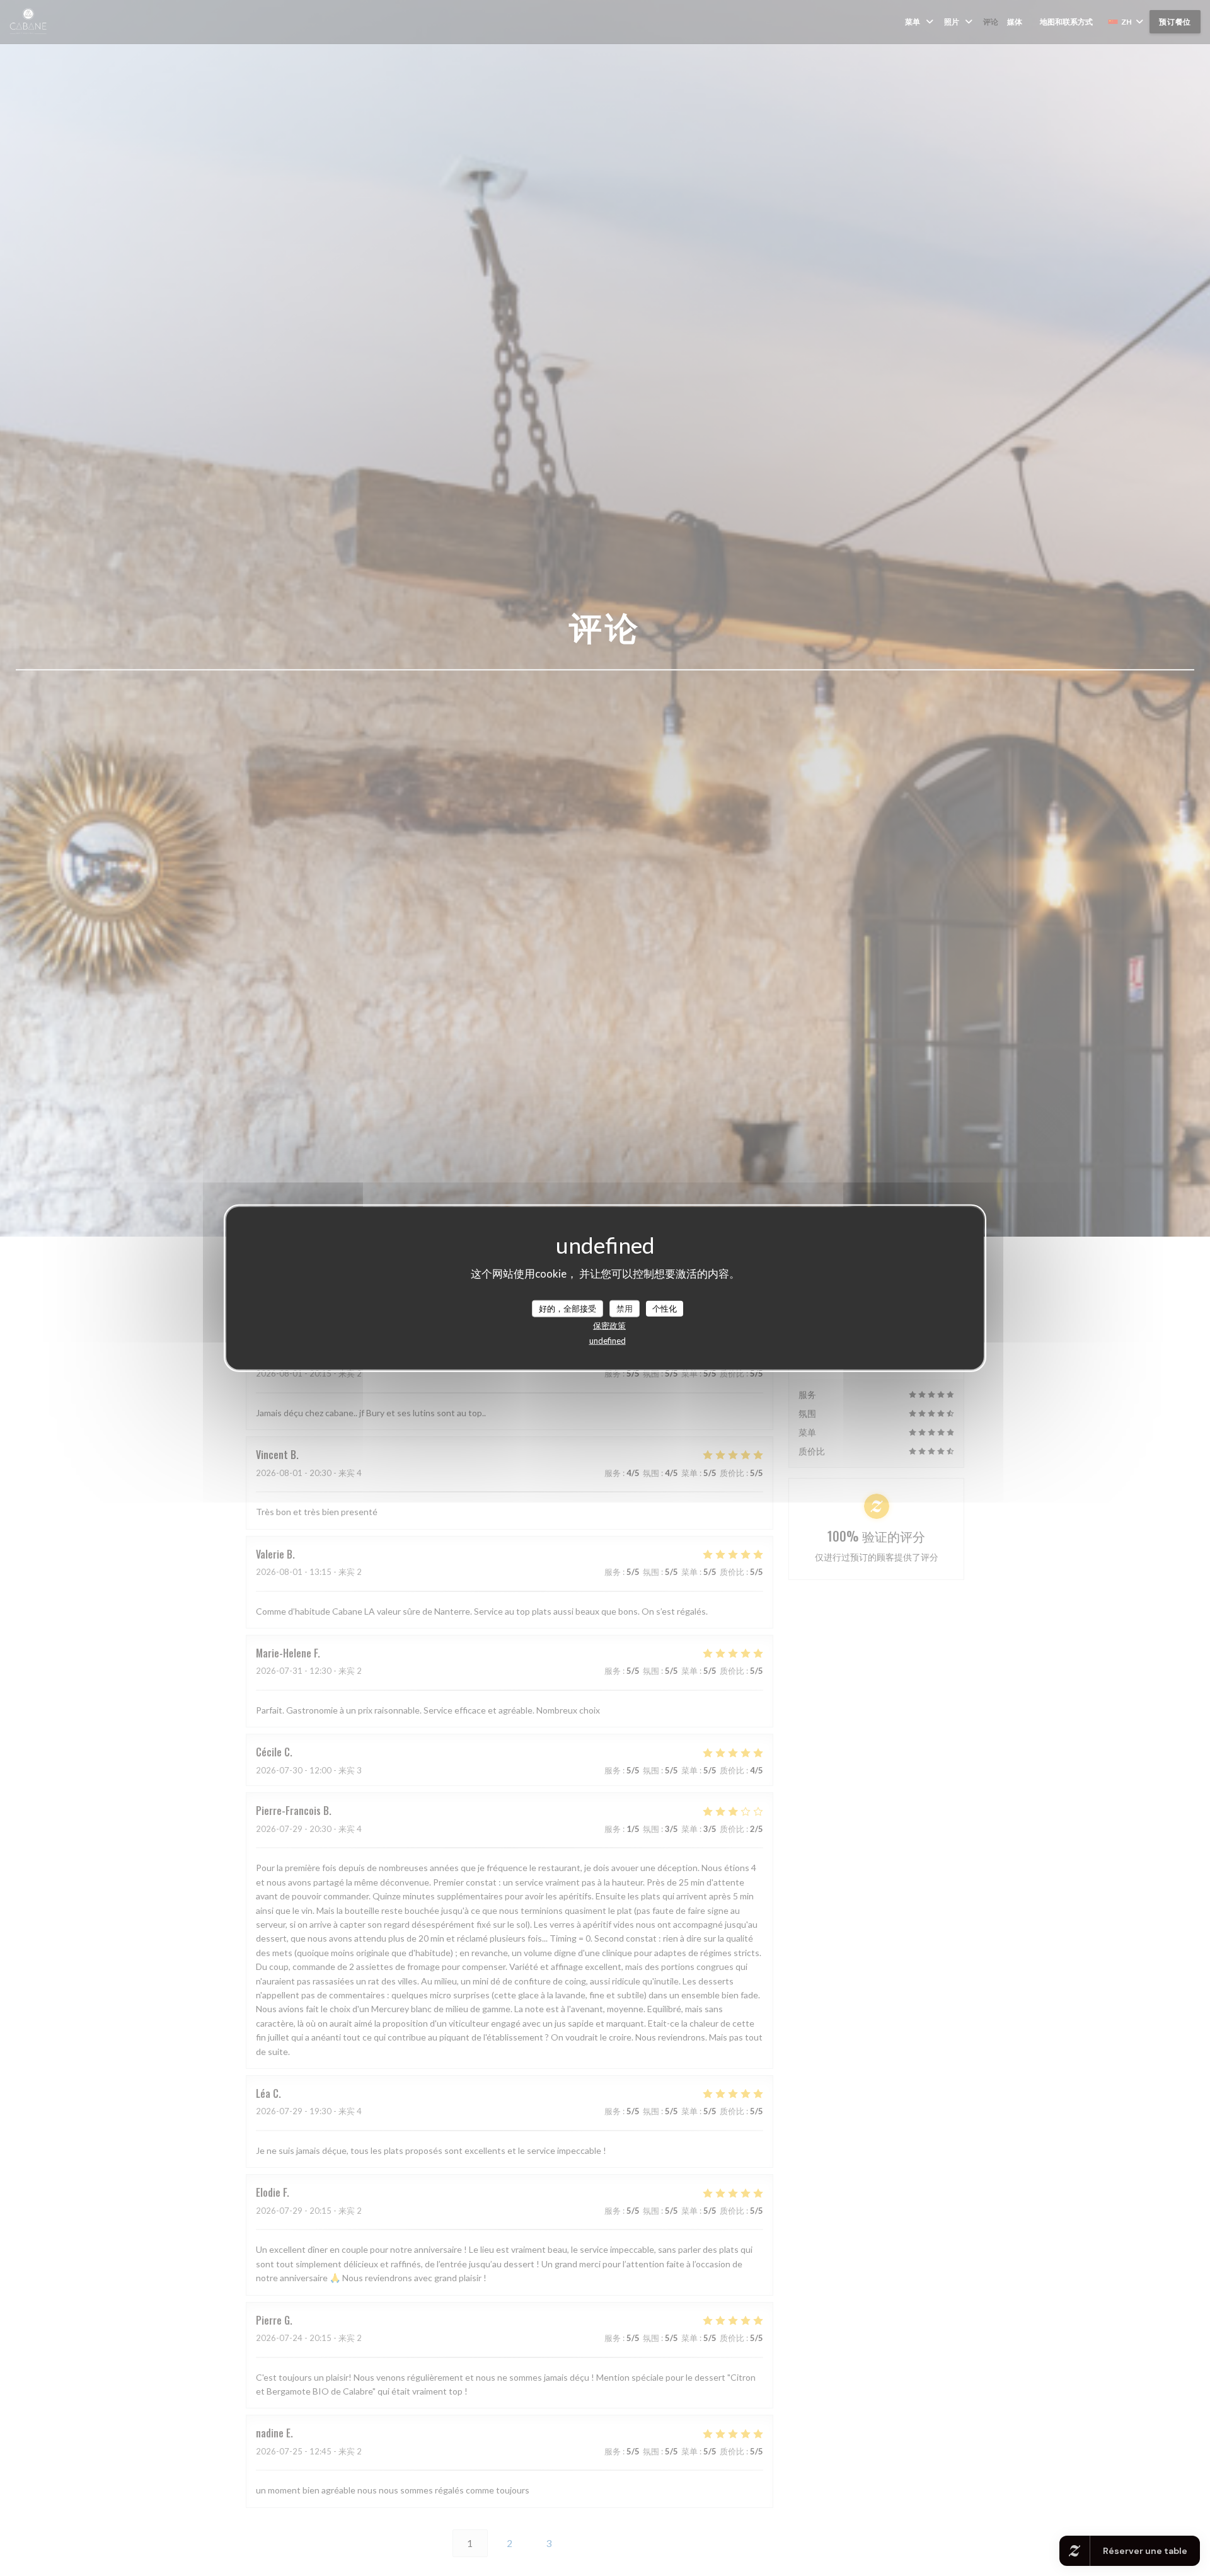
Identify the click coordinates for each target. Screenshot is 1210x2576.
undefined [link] (608, 1341)
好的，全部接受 (568, 1308)
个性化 (665, 1308)
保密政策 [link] (609, 1325)
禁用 (625, 1308)
